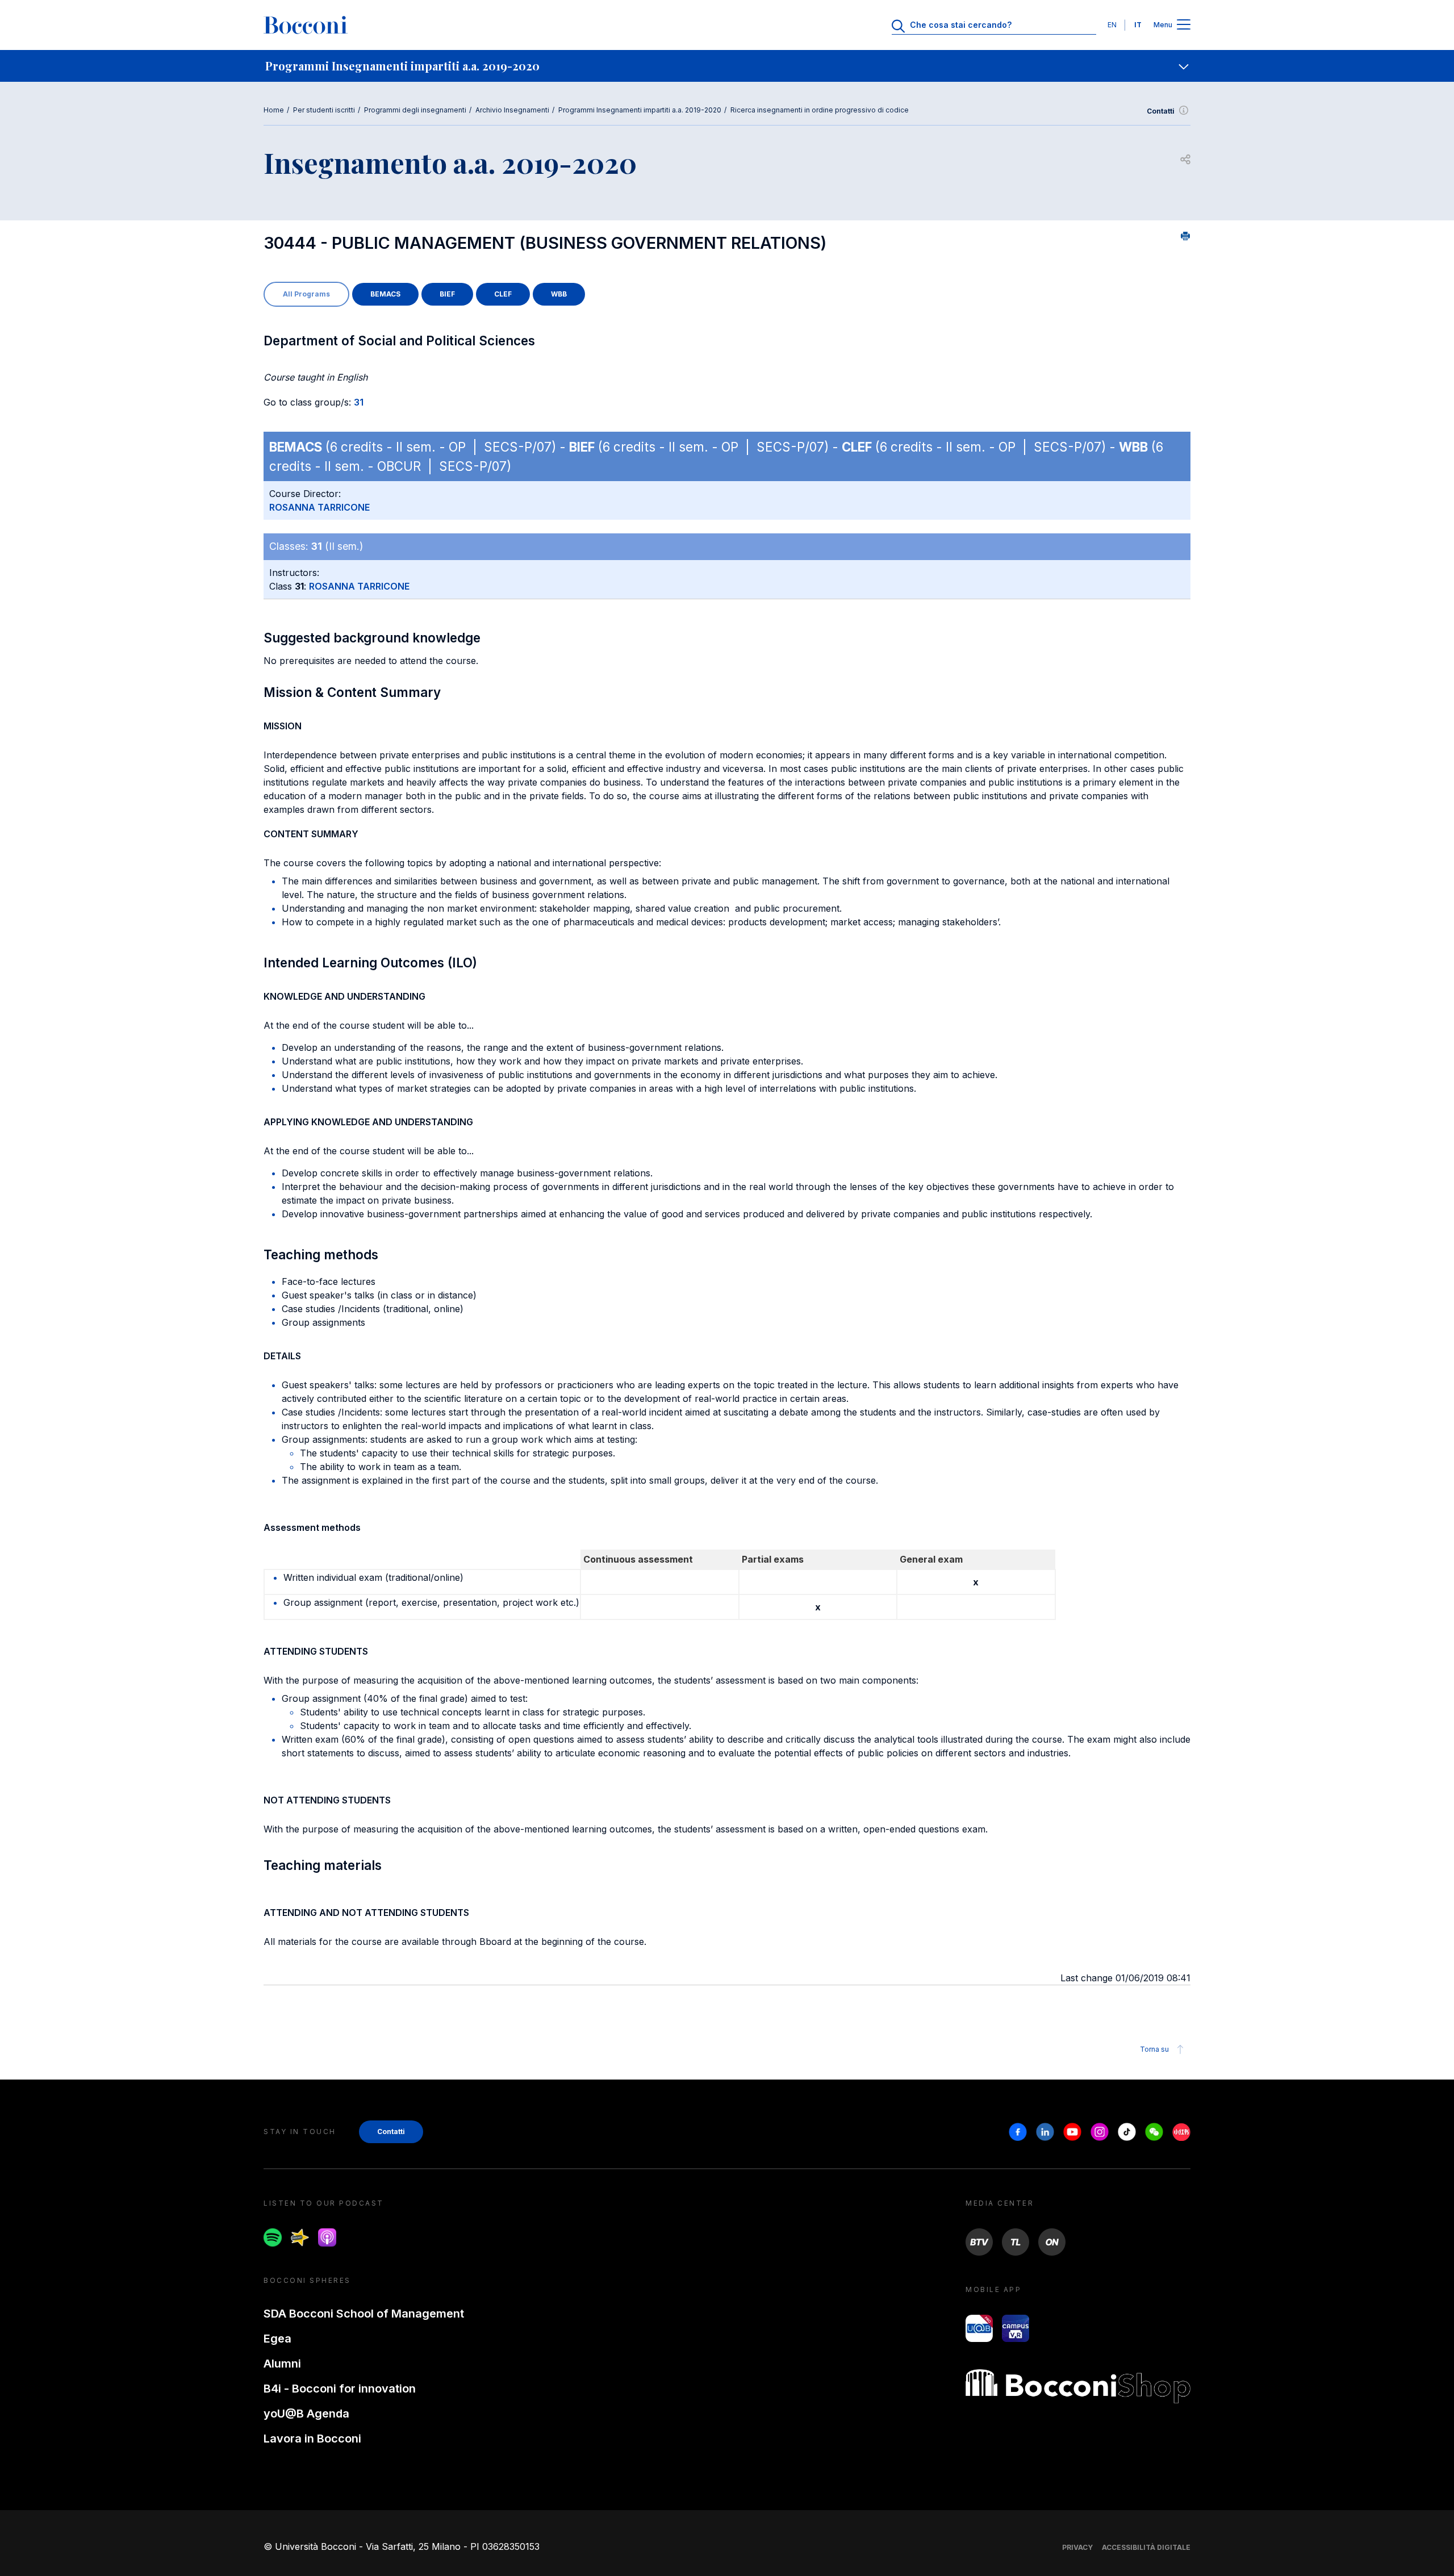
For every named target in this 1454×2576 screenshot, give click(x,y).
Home (274, 110)
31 (359, 402)
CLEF (503, 294)
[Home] (306, 25)
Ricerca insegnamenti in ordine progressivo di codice (820, 110)
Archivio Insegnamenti (512, 110)
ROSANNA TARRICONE (319, 507)
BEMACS (385, 294)
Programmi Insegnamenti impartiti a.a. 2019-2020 (640, 110)
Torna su (1154, 2049)
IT (1138, 25)
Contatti (1161, 111)
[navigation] (727, 66)
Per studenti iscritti (324, 110)
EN (1112, 25)
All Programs (306, 294)
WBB (559, 294)
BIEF (447, 294)
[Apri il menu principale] (1184, 25)
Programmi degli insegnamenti (415, 110)
